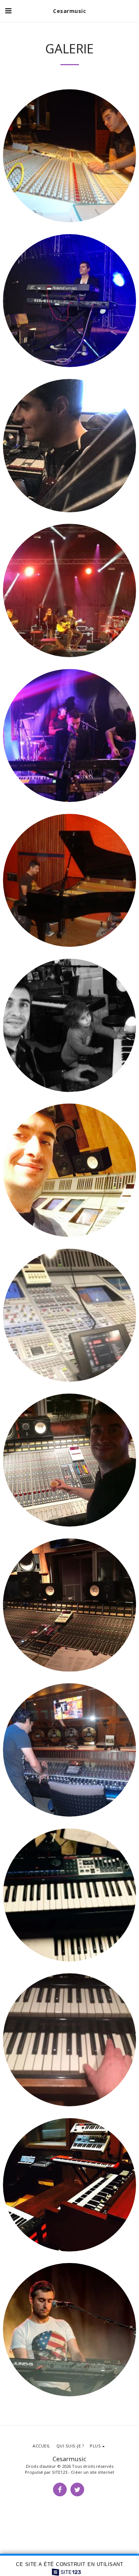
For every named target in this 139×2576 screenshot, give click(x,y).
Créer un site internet (92, 2472)
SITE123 (59, 2472)
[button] (8, 11)
